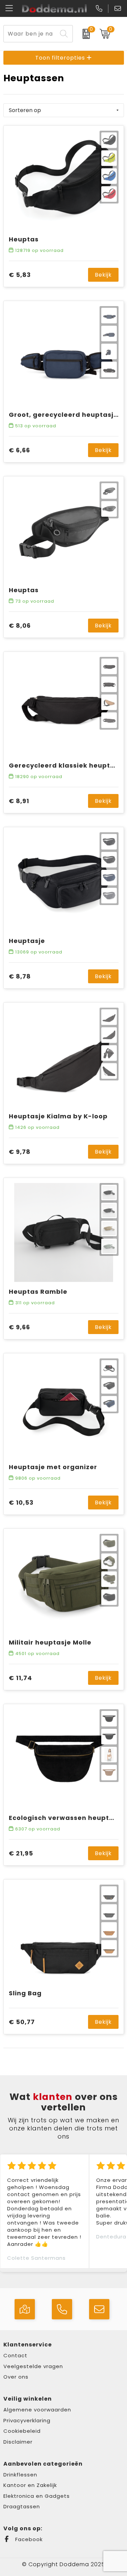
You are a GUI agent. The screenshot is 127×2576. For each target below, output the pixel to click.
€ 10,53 (21, 1502)
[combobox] (30, 34)
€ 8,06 (20, 626)
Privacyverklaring (27, 2420)
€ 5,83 (20, 275)
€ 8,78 (20, 976)
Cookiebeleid (22, 2431)
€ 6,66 (19, 450)
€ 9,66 (19, 1327)
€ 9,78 (20, 1152)
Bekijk (103, 275)
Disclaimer (18, 2442)
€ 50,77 (22, 2022)
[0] (84, 34)
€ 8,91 (19, 801)
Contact (15, 2355)
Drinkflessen (20, 2475)
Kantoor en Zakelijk (30, 2485)
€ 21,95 (21, 1853)
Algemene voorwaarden (37, 2410)
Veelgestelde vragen (33, 2366)
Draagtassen (22, 2506)
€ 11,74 (20, 1678)
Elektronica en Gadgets (37, 2496)
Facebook (28, 2539)
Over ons (16, 2377)
